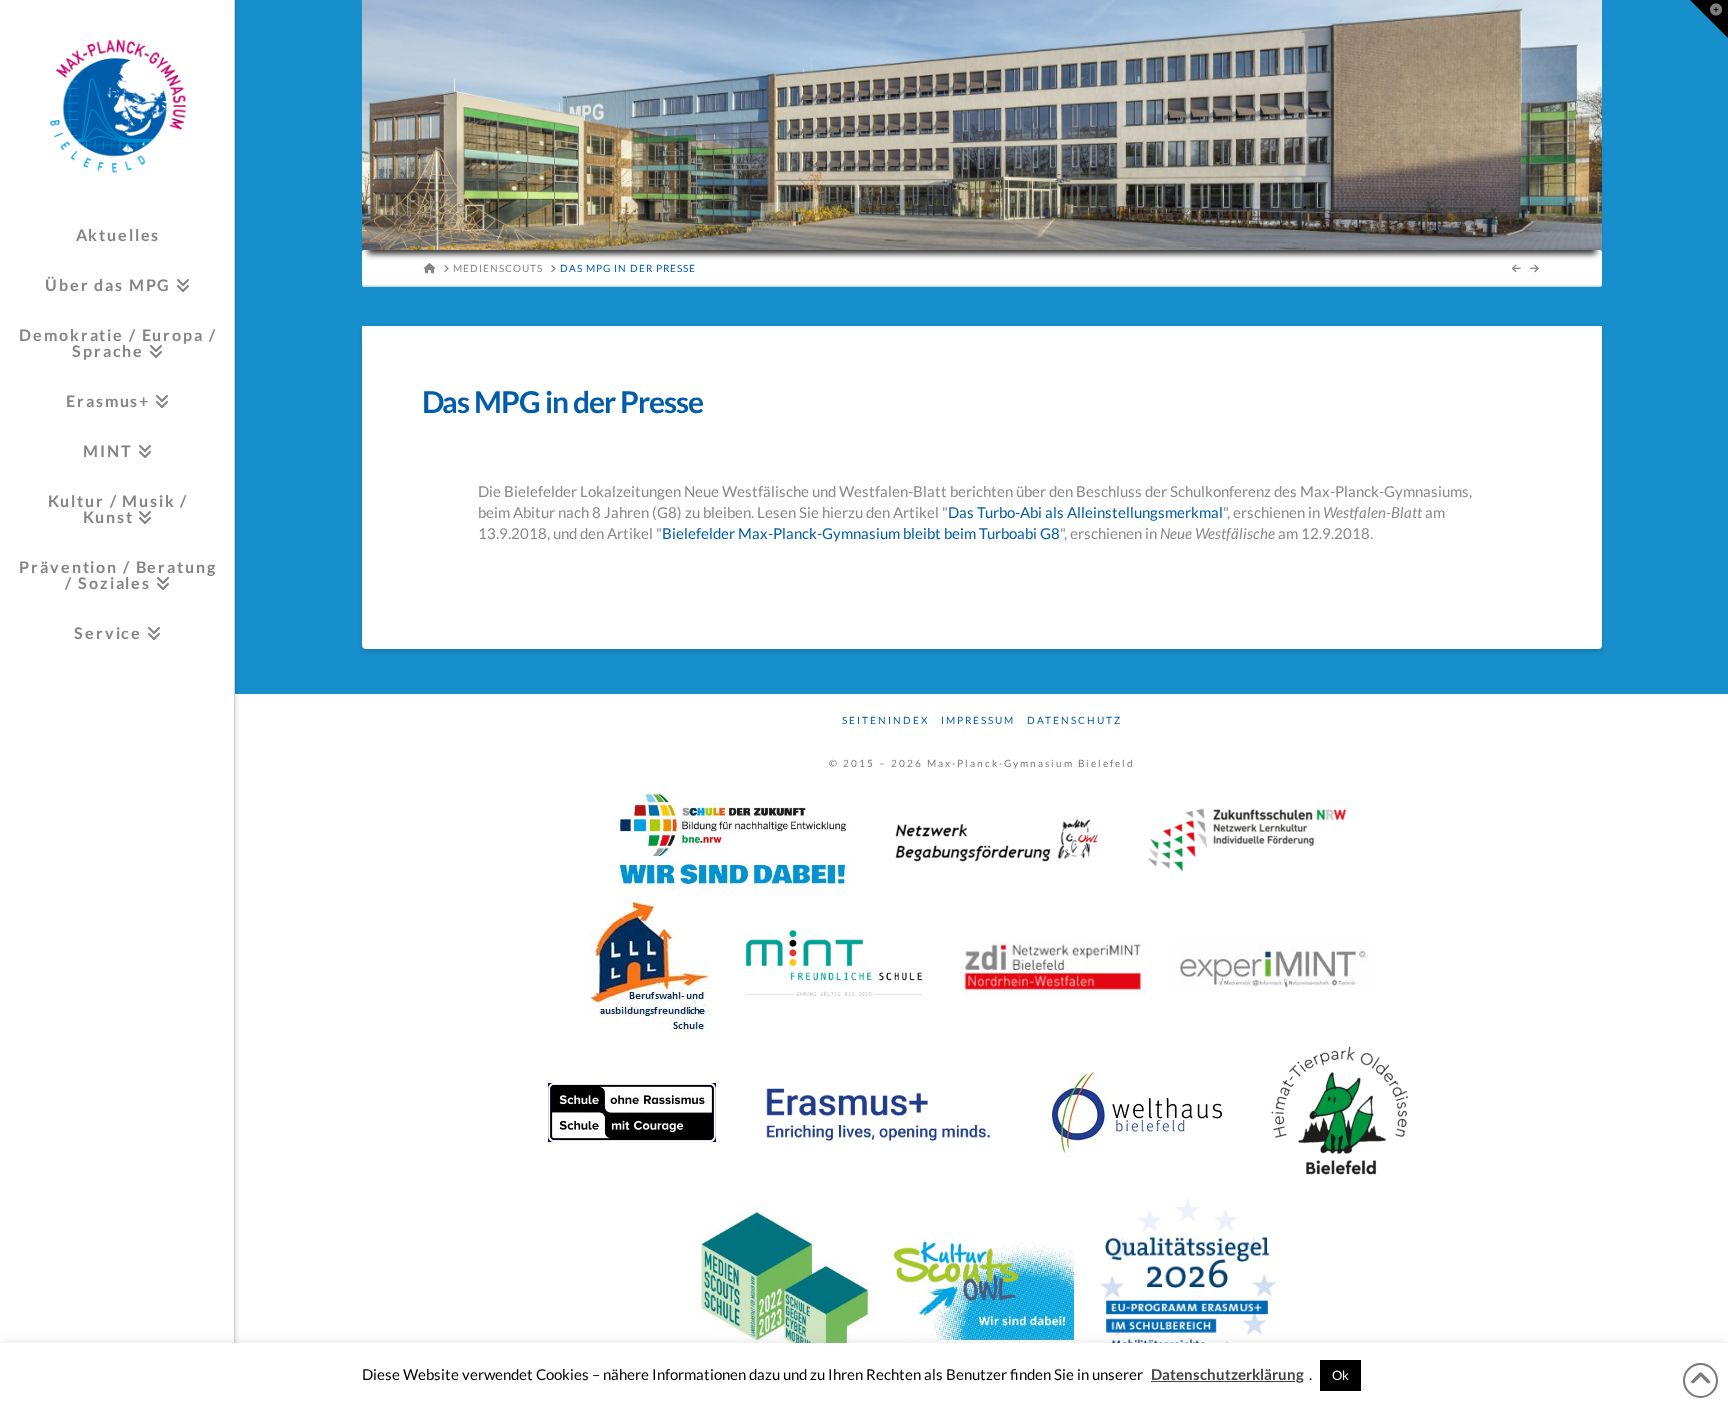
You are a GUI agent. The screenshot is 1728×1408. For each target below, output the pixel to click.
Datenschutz (1074, 720)
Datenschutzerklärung (1227, 1374)
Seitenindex (885, 720)
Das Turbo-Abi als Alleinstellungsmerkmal (1085, 512)
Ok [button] (1340, 1375)
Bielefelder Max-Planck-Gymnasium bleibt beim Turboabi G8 (861, 533)
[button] (1709, 19)
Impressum (978, 720)
